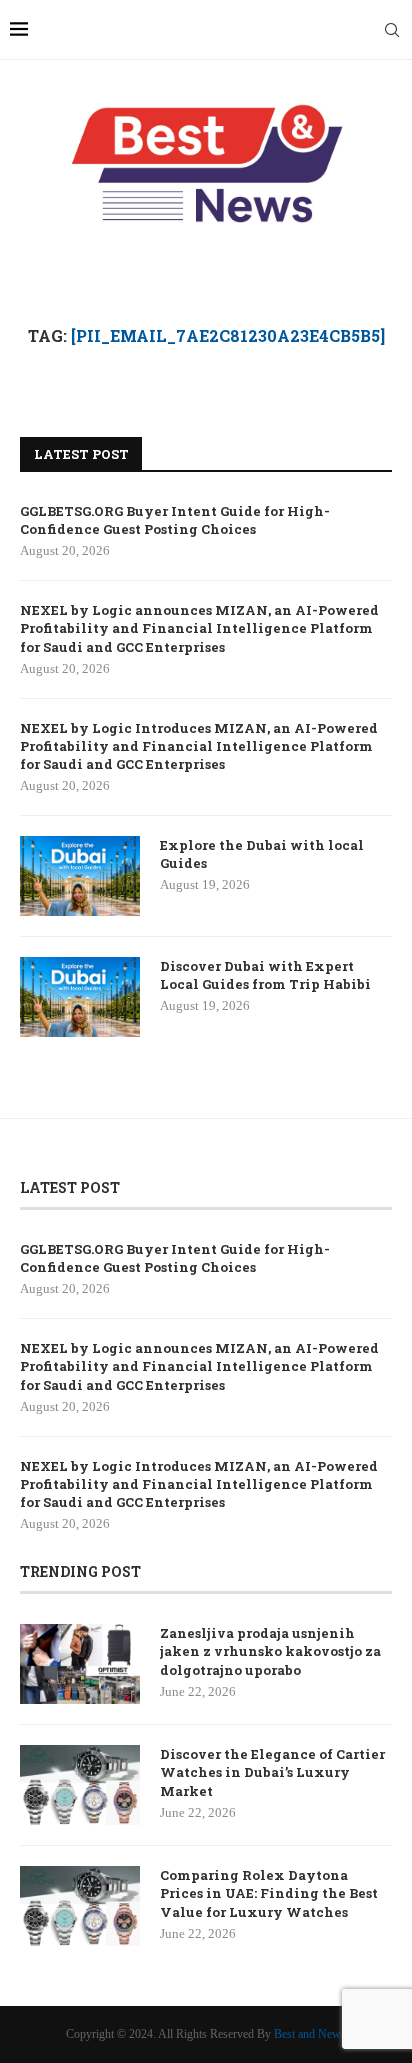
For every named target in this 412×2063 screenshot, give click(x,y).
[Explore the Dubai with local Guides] (80, 876)
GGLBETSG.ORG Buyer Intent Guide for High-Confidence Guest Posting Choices (175, 520)
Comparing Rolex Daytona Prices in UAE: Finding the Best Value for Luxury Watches (269, 1893)
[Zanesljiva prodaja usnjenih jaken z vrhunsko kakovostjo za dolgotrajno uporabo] (80, 1664)
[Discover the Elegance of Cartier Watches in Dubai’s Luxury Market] (80, 1785)
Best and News (310, 2034)
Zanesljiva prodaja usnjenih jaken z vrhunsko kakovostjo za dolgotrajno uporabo (270, 1651)
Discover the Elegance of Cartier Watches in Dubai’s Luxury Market (272, 1772)
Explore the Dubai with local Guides (262, 854)
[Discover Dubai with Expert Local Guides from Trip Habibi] (80, 997)
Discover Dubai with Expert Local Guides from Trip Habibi (265, 975)
